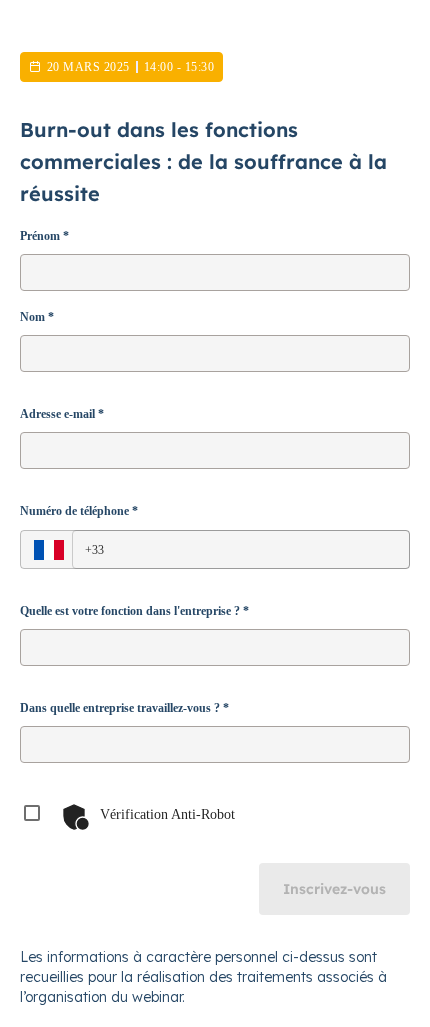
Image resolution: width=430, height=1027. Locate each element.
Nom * (37, 317)
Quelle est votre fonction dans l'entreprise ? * (134, 611)
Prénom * (44, 236)
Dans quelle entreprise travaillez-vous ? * (124, 708)
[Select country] (49, 550)
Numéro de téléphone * (79, 511)
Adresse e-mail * (62, 414)
